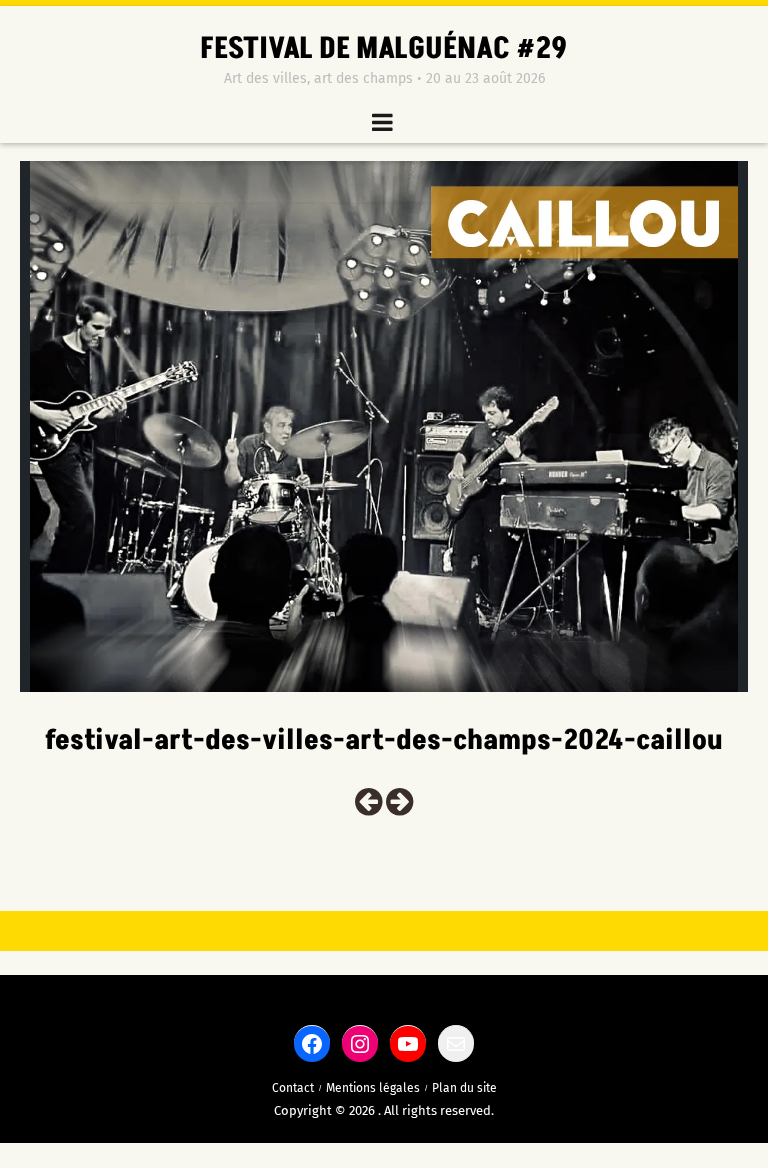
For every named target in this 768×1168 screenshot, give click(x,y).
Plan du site (464, 1088)
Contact (293, 1088)
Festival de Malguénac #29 (384, 49)
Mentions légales (373, 1088)
